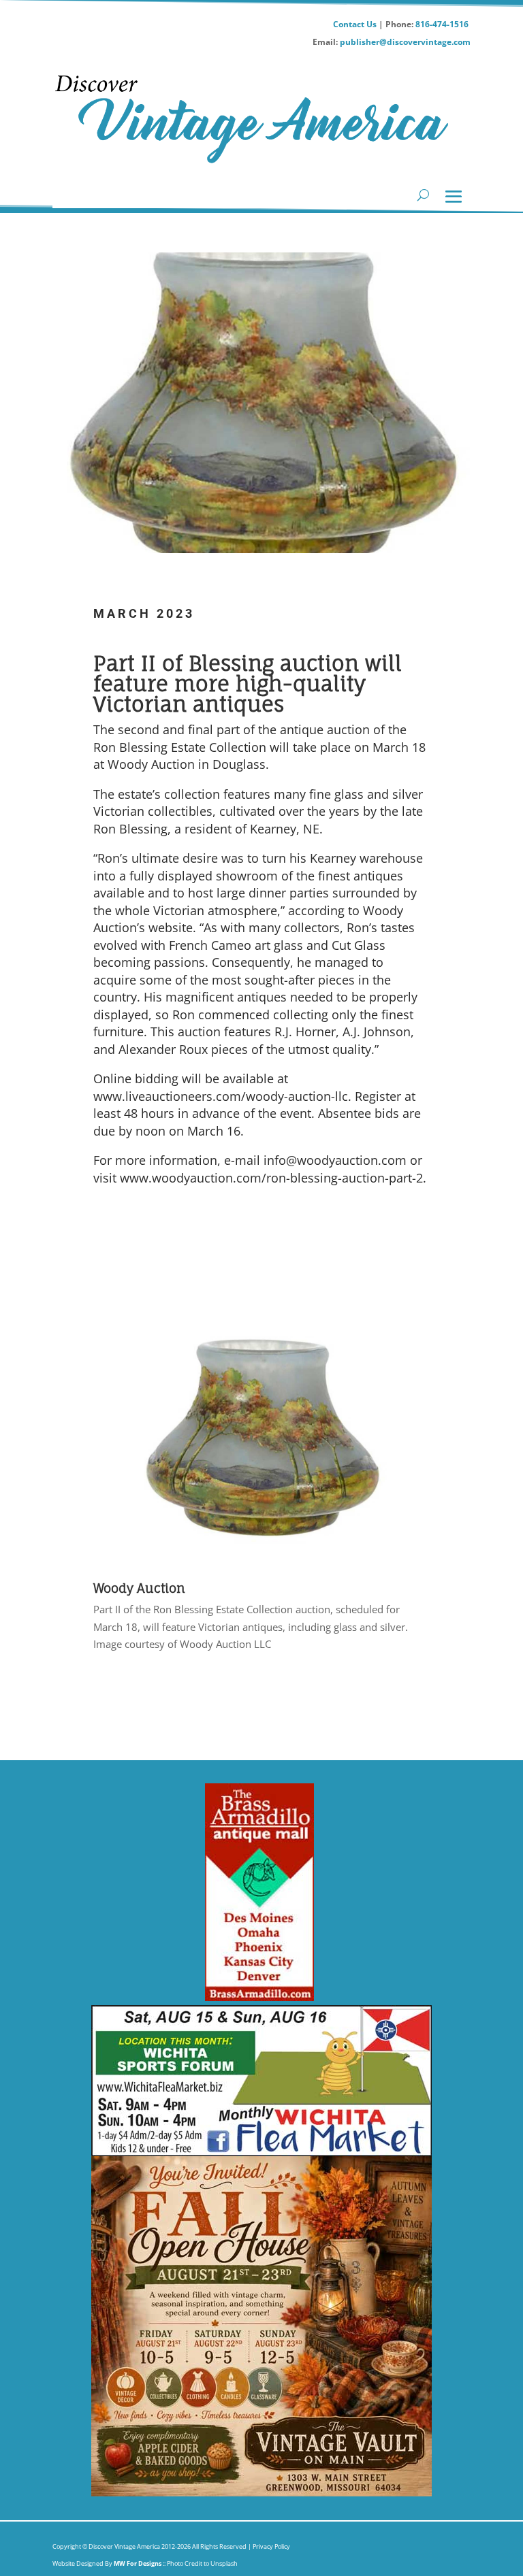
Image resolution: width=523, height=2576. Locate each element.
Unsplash (224, 2563)
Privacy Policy (271, 2546)
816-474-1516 (443, 24)
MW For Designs (138, 2563)
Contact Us (355, 24)
